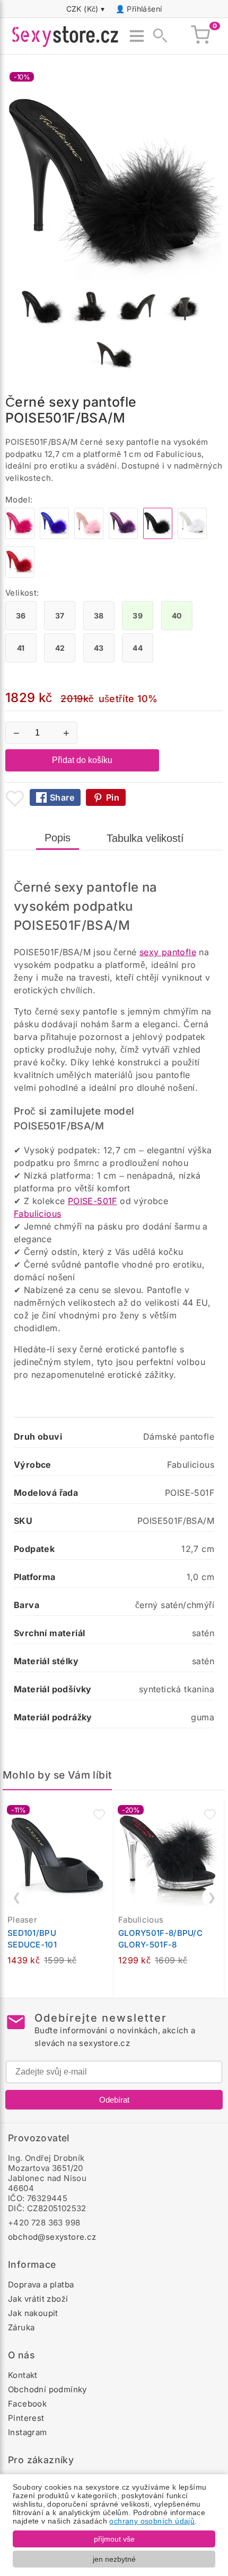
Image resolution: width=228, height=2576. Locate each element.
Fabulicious (37, 1214)
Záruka (21, 2327)
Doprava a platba (41, 2285)
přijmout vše (114, 2539)
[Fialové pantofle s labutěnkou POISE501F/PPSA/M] (123, 536)
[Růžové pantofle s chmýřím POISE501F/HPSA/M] (20, 536)
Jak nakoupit (33, 2313)
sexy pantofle (168, 952)
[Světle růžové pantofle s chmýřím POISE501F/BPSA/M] (89, 536)
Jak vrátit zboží (38, 2299)
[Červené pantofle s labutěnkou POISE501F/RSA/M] (20, 575)
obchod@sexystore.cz (52, 2237)
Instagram (28, 2432)
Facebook (27, 2404)
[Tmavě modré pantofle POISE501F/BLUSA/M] (54, 536)
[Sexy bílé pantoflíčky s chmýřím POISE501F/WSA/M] (192, 536)
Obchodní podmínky (47, 2389)
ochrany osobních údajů (152, 2521)
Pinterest (26, 2418)
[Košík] (200, 36)
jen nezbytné (114, 2559)
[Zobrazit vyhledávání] (157, 36)
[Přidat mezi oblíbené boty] (15, 798)
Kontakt (23, 2375)
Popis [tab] (58, 838)
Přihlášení (144, 9)
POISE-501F (93, 1201)
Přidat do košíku (82, 760)
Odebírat (114, 2100)
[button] (99, 1815)
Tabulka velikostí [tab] (145, 838)
